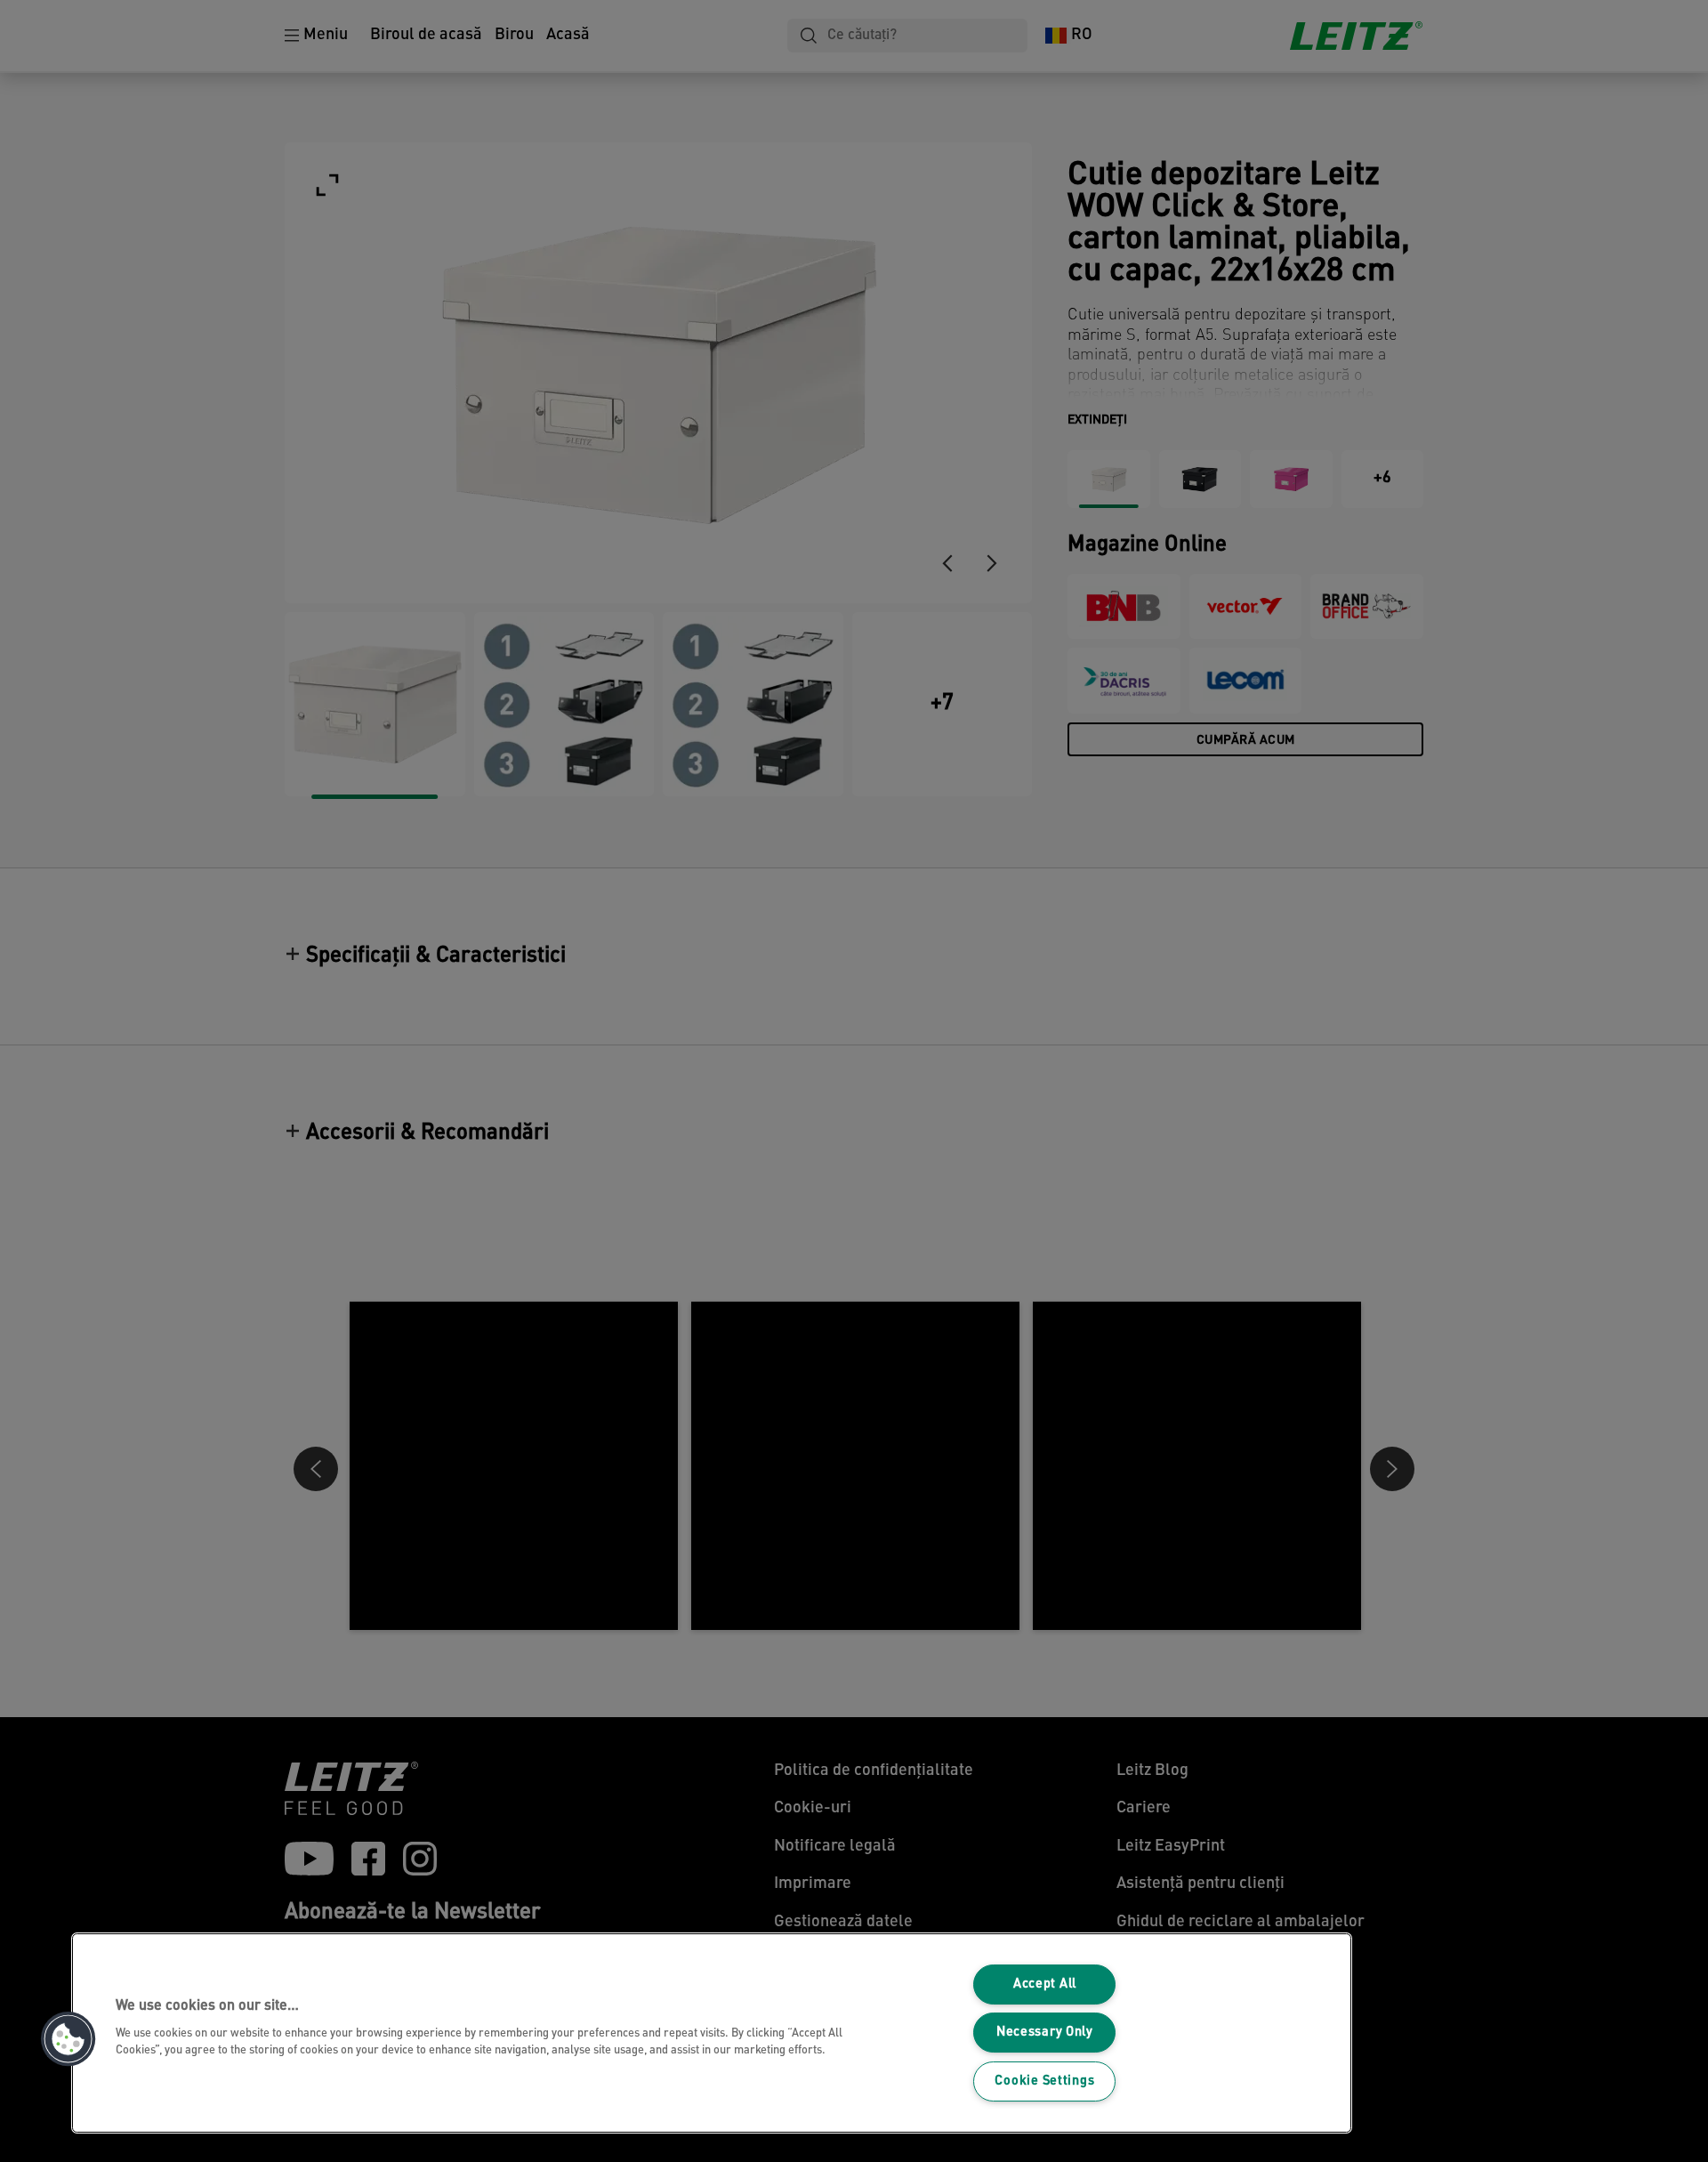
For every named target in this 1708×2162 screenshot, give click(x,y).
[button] (68, 2039)
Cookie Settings (1044, 2081)
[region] (712, 2033)
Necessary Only (1045, 2033)
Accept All (1045, 1985)
